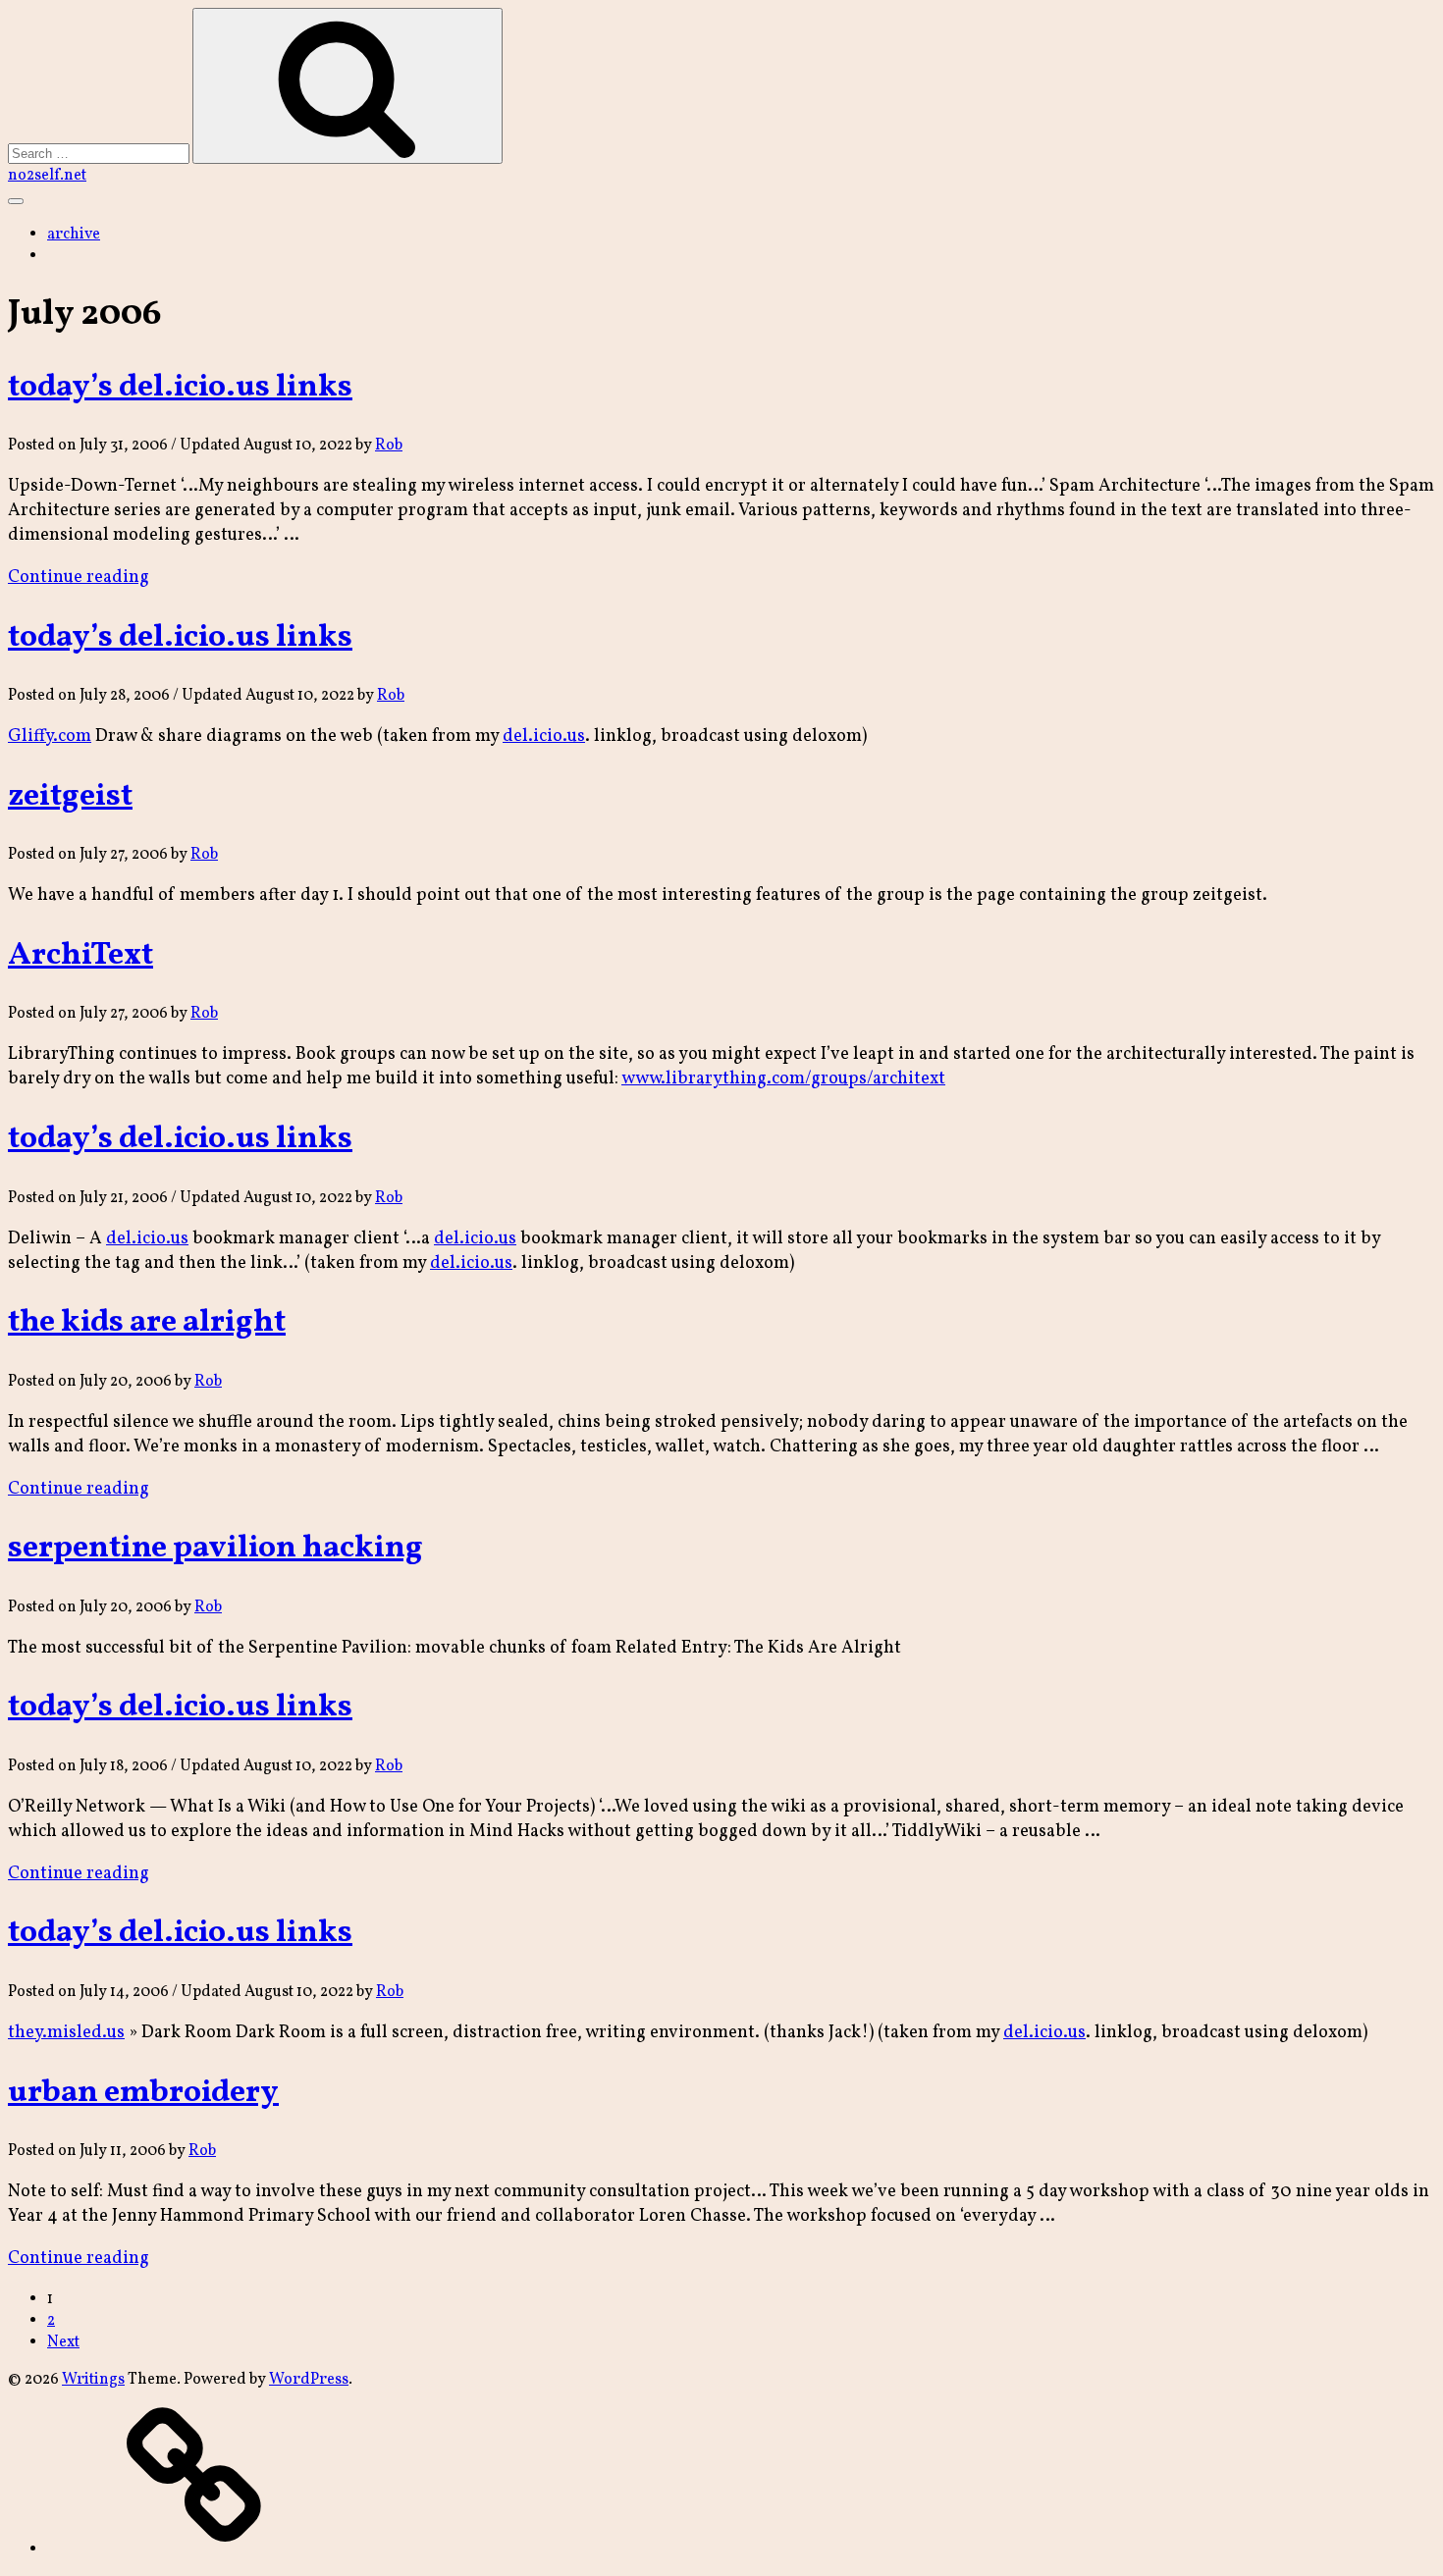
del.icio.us (544, 736)
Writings (93, 2380)
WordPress (309, 2380)
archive (74, 235)
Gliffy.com (50, 736)
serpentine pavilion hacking (215, 1549)
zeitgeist (70, 797)
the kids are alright (147, 1323)
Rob (389, 446)
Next (63, 2342)
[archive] (194, 2550)
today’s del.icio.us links (180, 388)
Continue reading (79, 578)
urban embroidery (143, 2093)
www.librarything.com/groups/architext (783, 1079)
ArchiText (80, 956)
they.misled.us (66, 2033)
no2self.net (47, 176)
